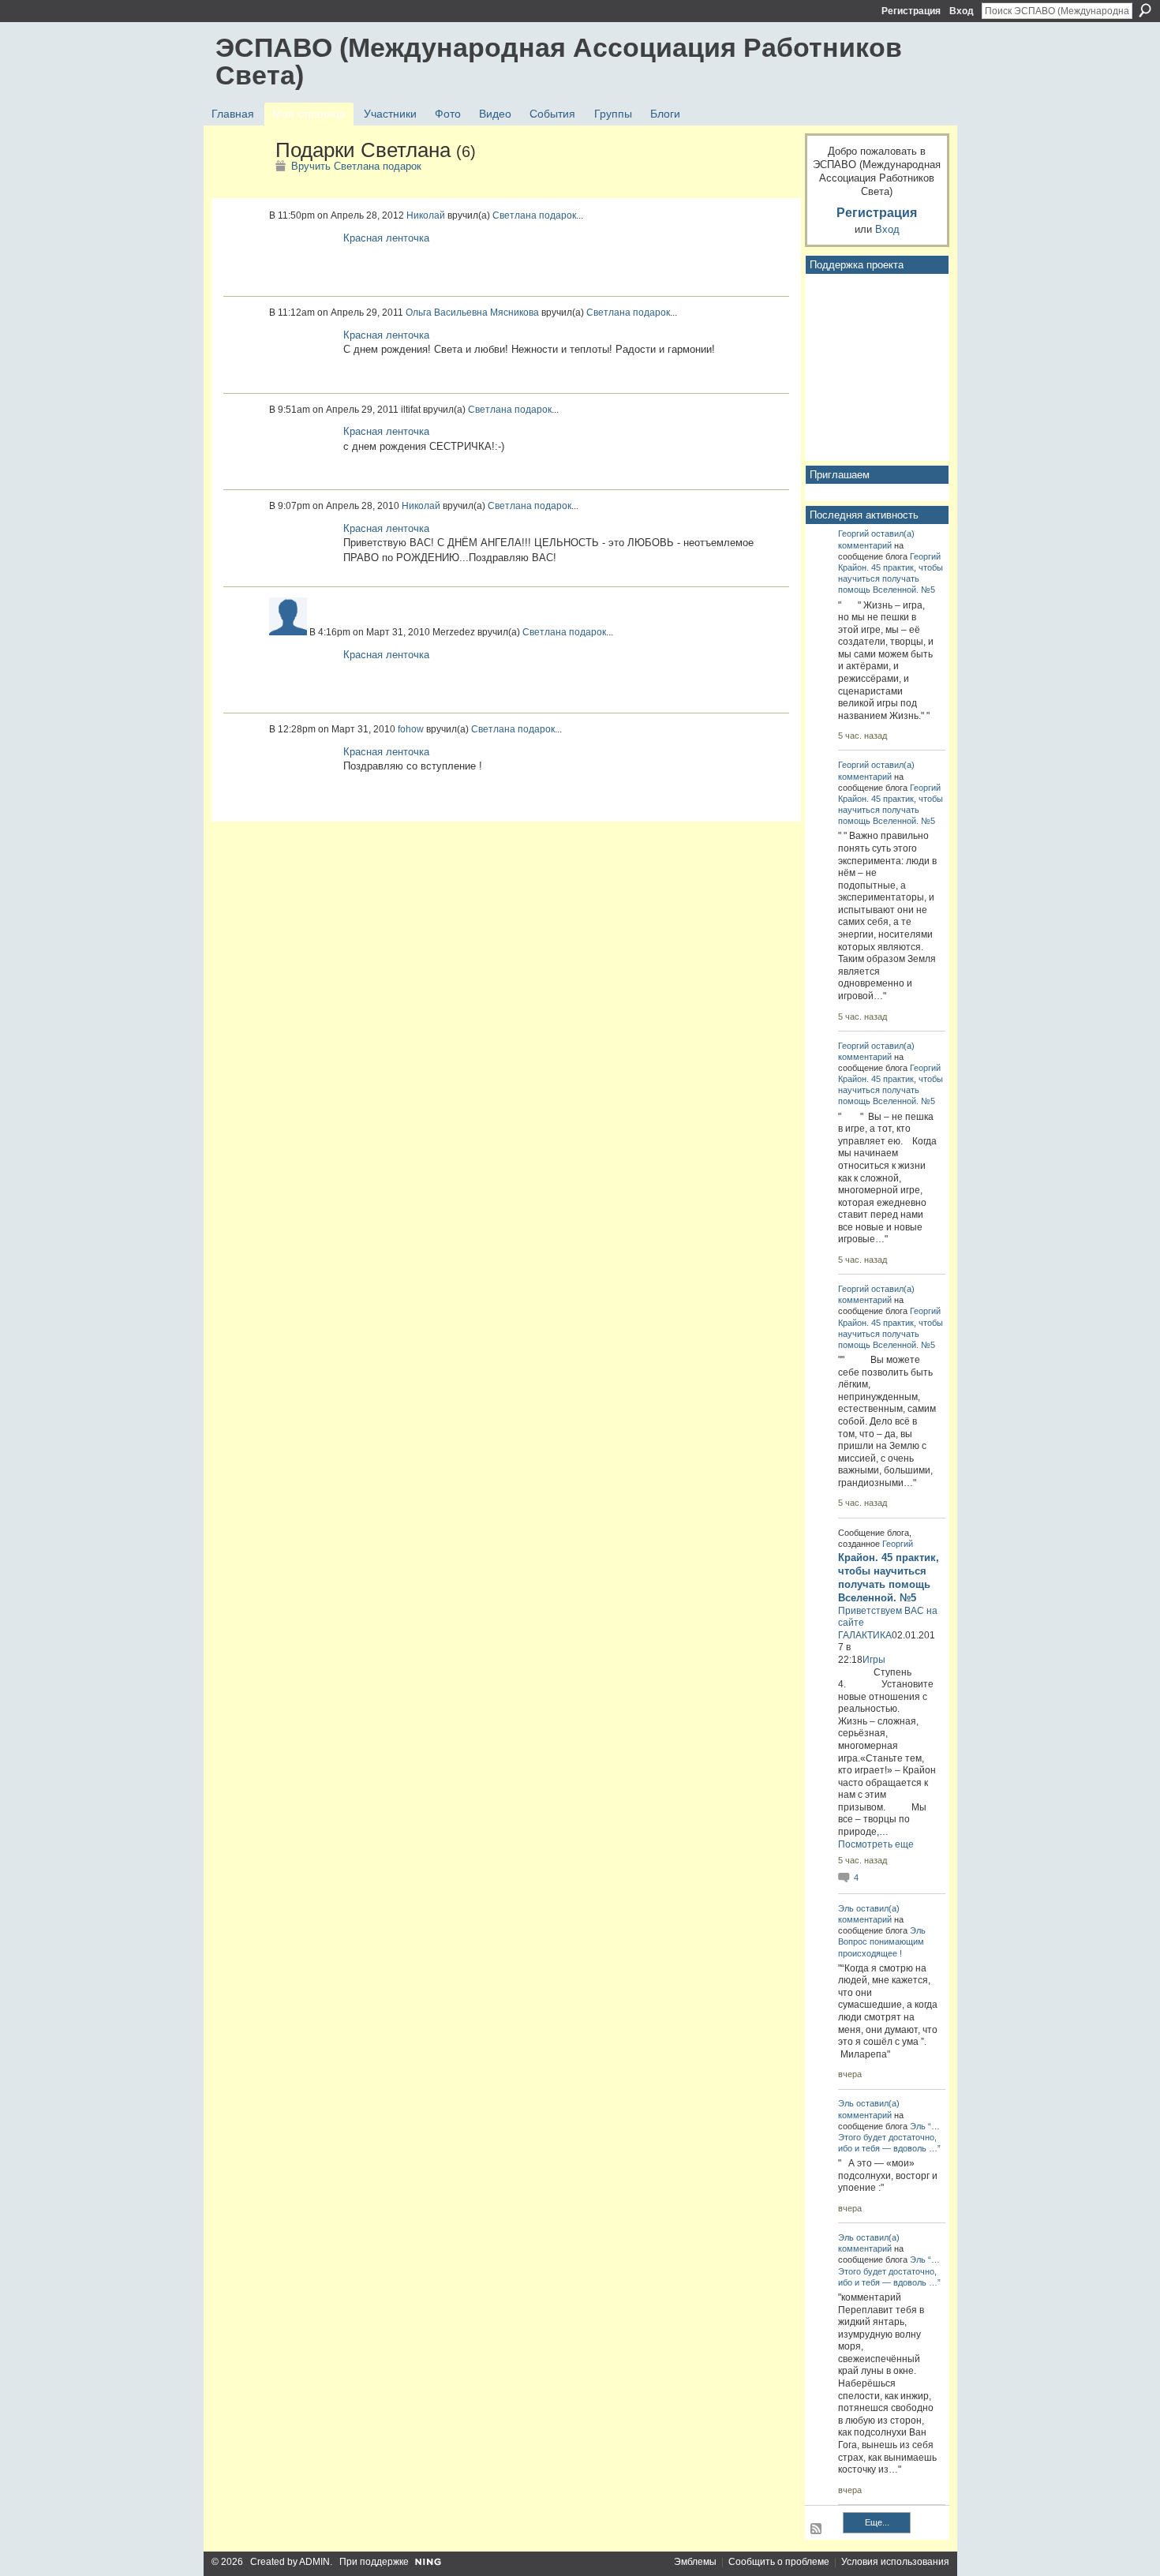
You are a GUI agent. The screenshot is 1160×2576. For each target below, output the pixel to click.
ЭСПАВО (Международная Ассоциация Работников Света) (559, 61)
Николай (426, 215)
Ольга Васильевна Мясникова (472, 313)
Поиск (1145, 10)
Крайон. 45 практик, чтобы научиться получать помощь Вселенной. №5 (891, 578)
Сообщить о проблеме (779, 2562)
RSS (817, 2529)
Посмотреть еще (876, 1844)
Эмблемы (695, 2562)
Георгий (853, 534)
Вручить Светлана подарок (356, 166)
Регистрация (911, 11)
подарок (558, 215)
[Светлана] (241, 184)
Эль (846, 1908)
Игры (874, 1660)
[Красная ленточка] (302, 256)
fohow (411, 729)
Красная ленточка (386, 238)
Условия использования (895, 2562)
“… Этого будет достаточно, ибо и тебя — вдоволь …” (889, 2137)
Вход (962, 11)
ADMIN (314, 2562)
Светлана (515, 215)
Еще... (877, 2522)
